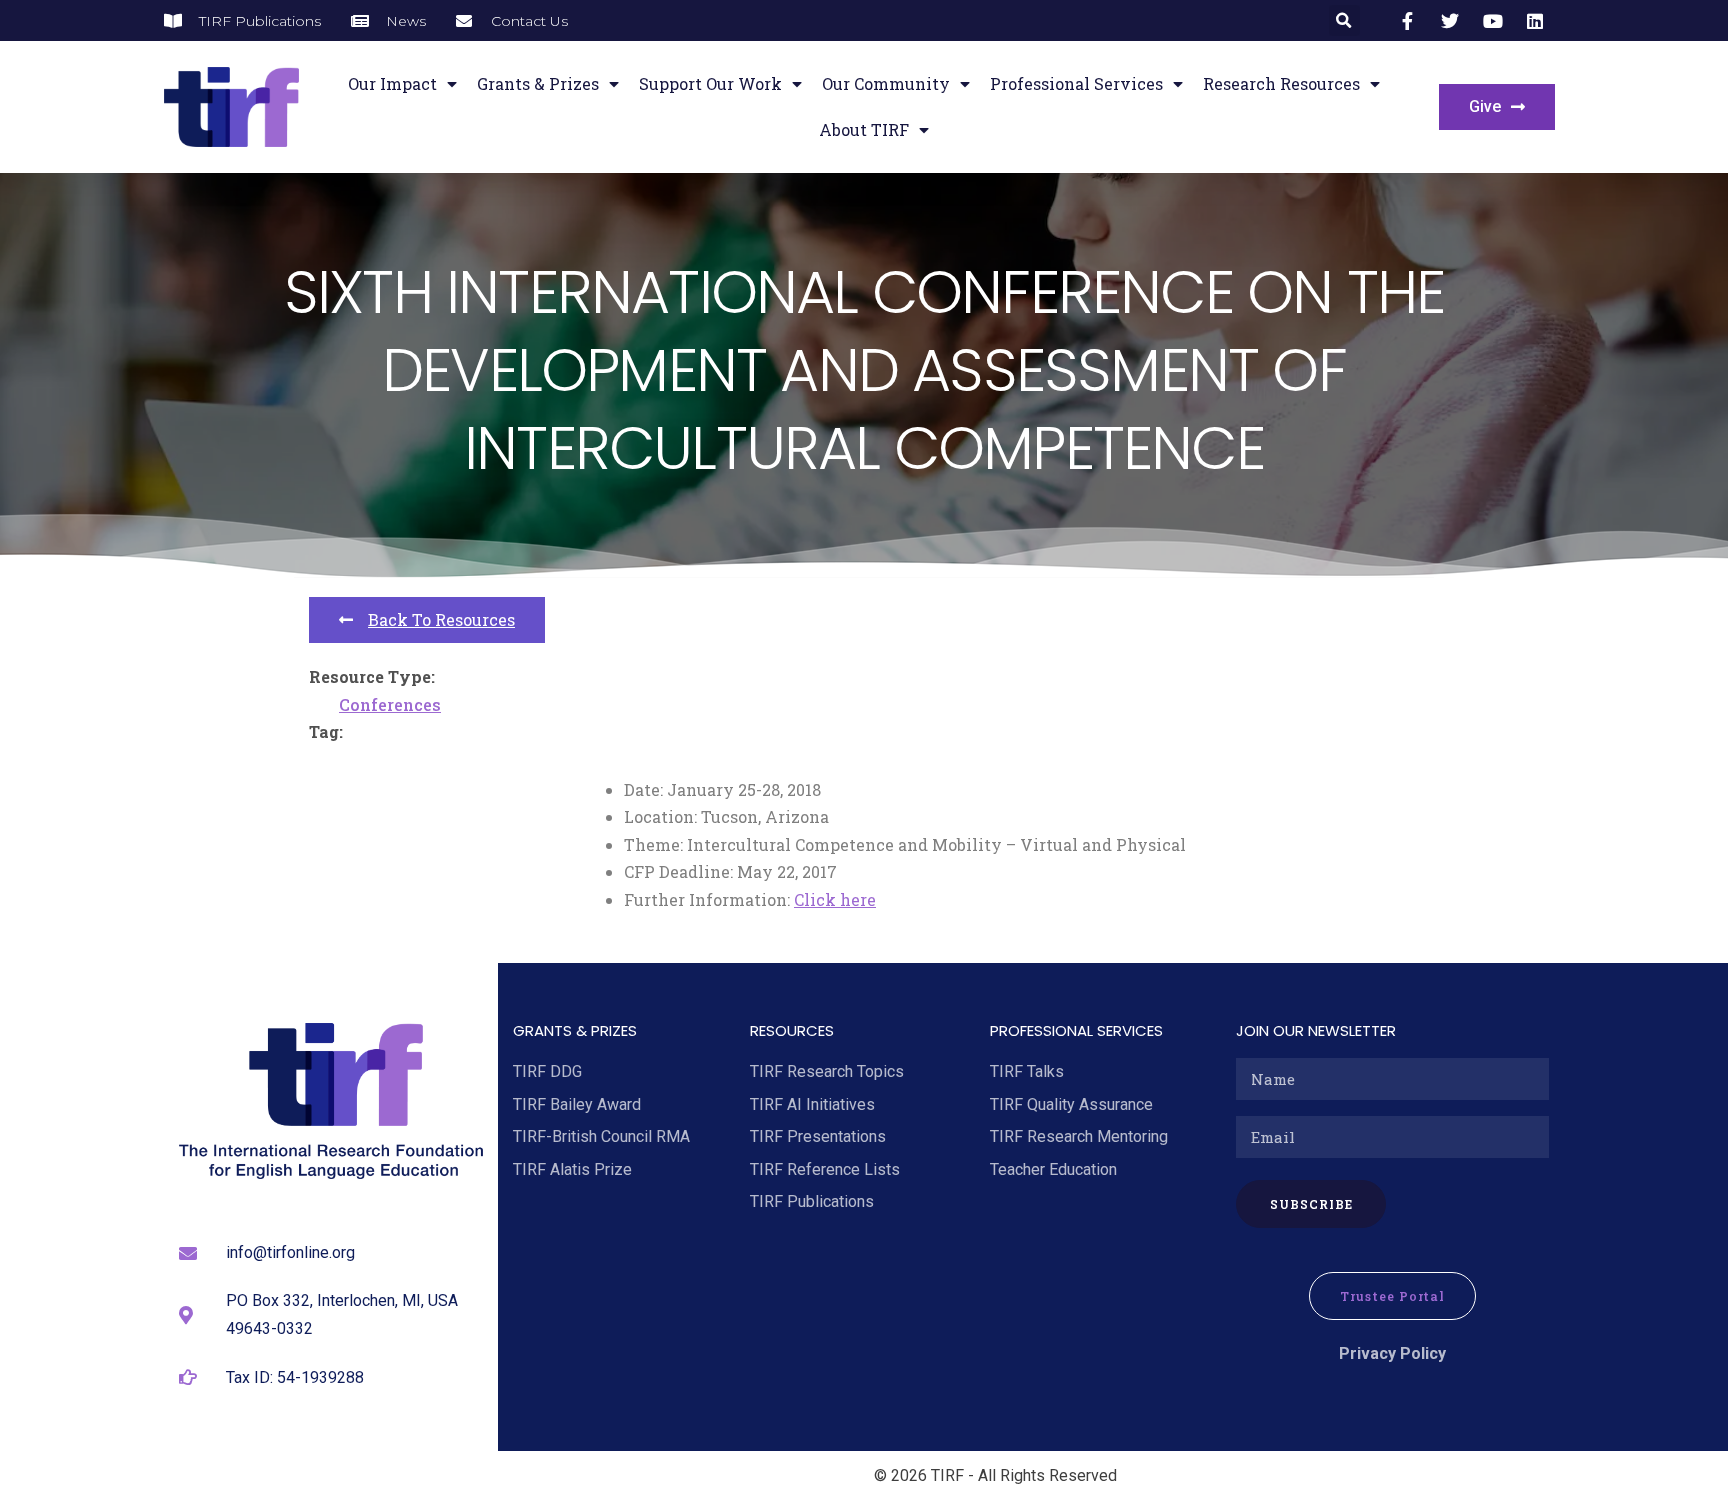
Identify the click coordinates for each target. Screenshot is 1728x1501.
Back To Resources (441, 619)
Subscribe (1311, 1204)
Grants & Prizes (538, 83)
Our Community (886, 83)
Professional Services (1076, 83)
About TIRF (864, 129)
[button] (1344, 20)
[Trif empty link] (1411, 21)
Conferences (390, 704)
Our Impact (392, 83)
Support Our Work (710, 83)
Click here (835, 899)
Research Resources (1281, 83)
